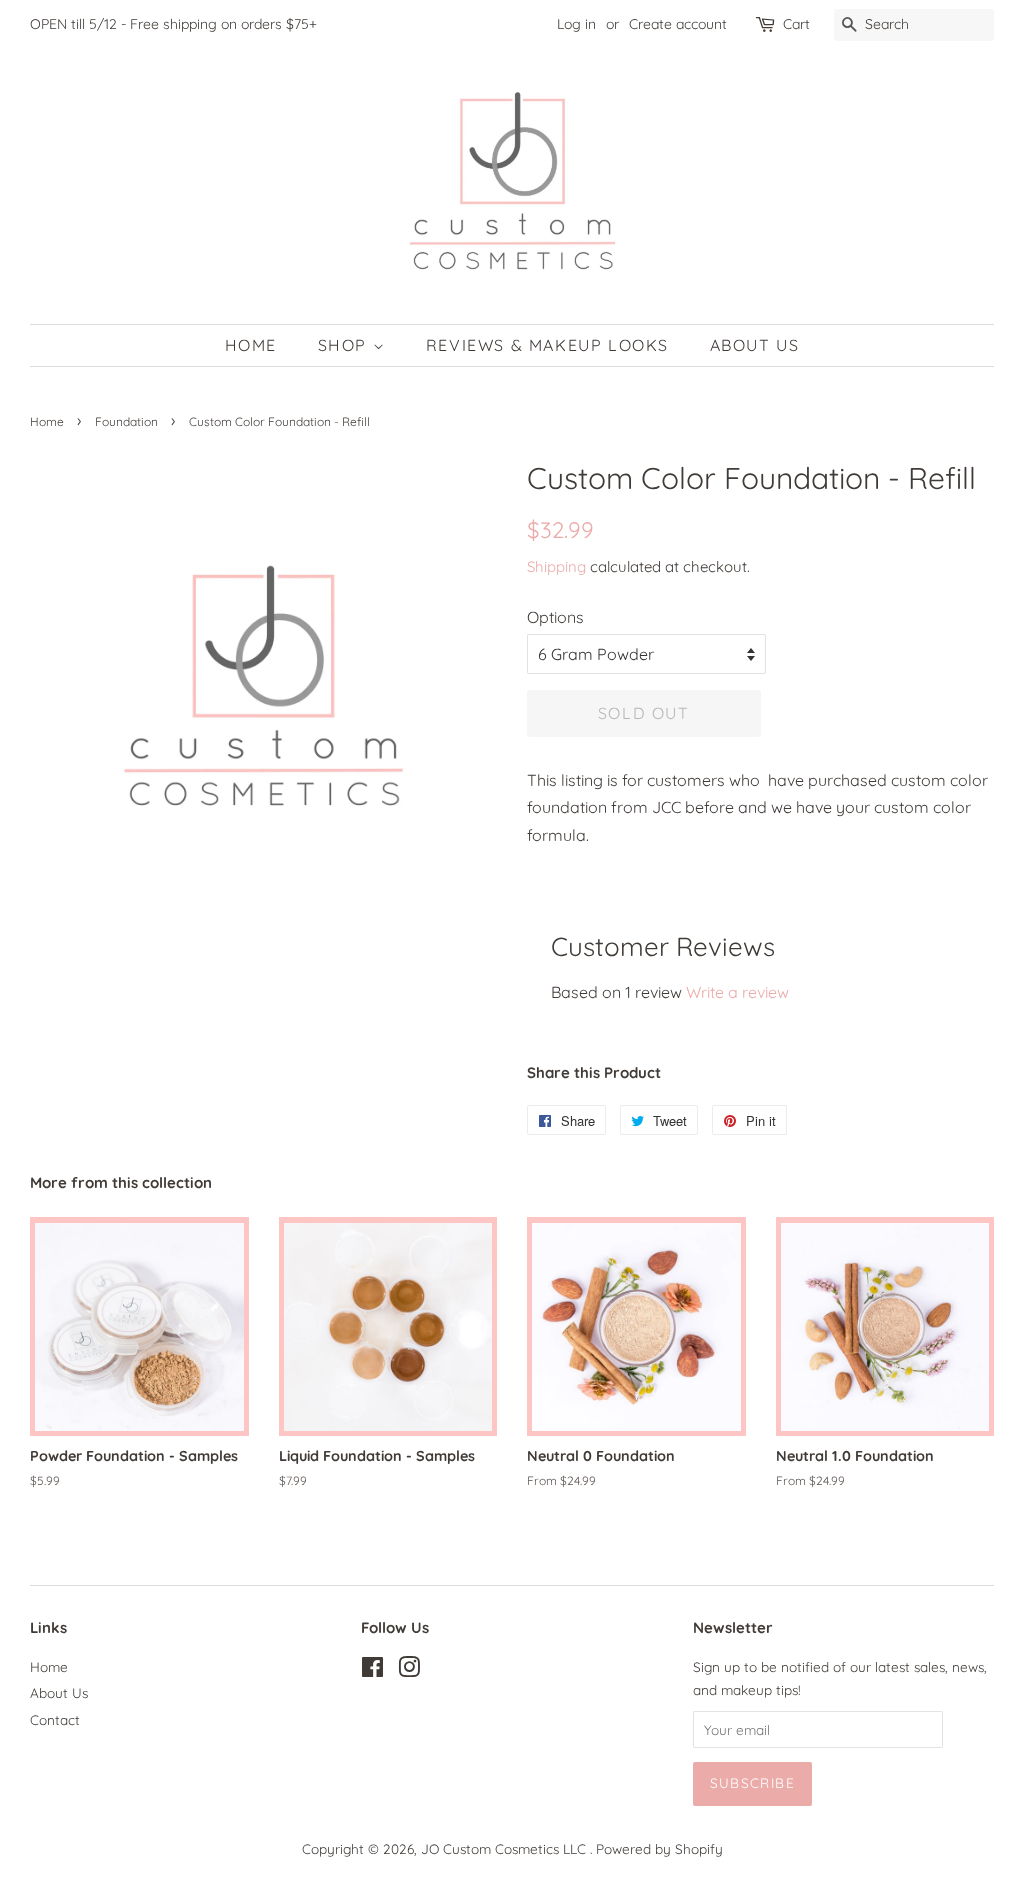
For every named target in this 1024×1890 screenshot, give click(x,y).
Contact (55, 1719)
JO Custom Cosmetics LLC (505, 1848)
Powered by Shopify (659, 1848)
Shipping (556, 566)
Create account (678, 24)
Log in (576, 24)
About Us (755, 345)
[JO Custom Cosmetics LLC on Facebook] (372, 1670)
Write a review (737, 992)
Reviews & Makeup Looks (547, 345)
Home (251, 345)
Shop (345, 345)
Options (555, 617)
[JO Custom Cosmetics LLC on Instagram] (409, 1670)
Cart (796, 24)
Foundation (126, 421)
